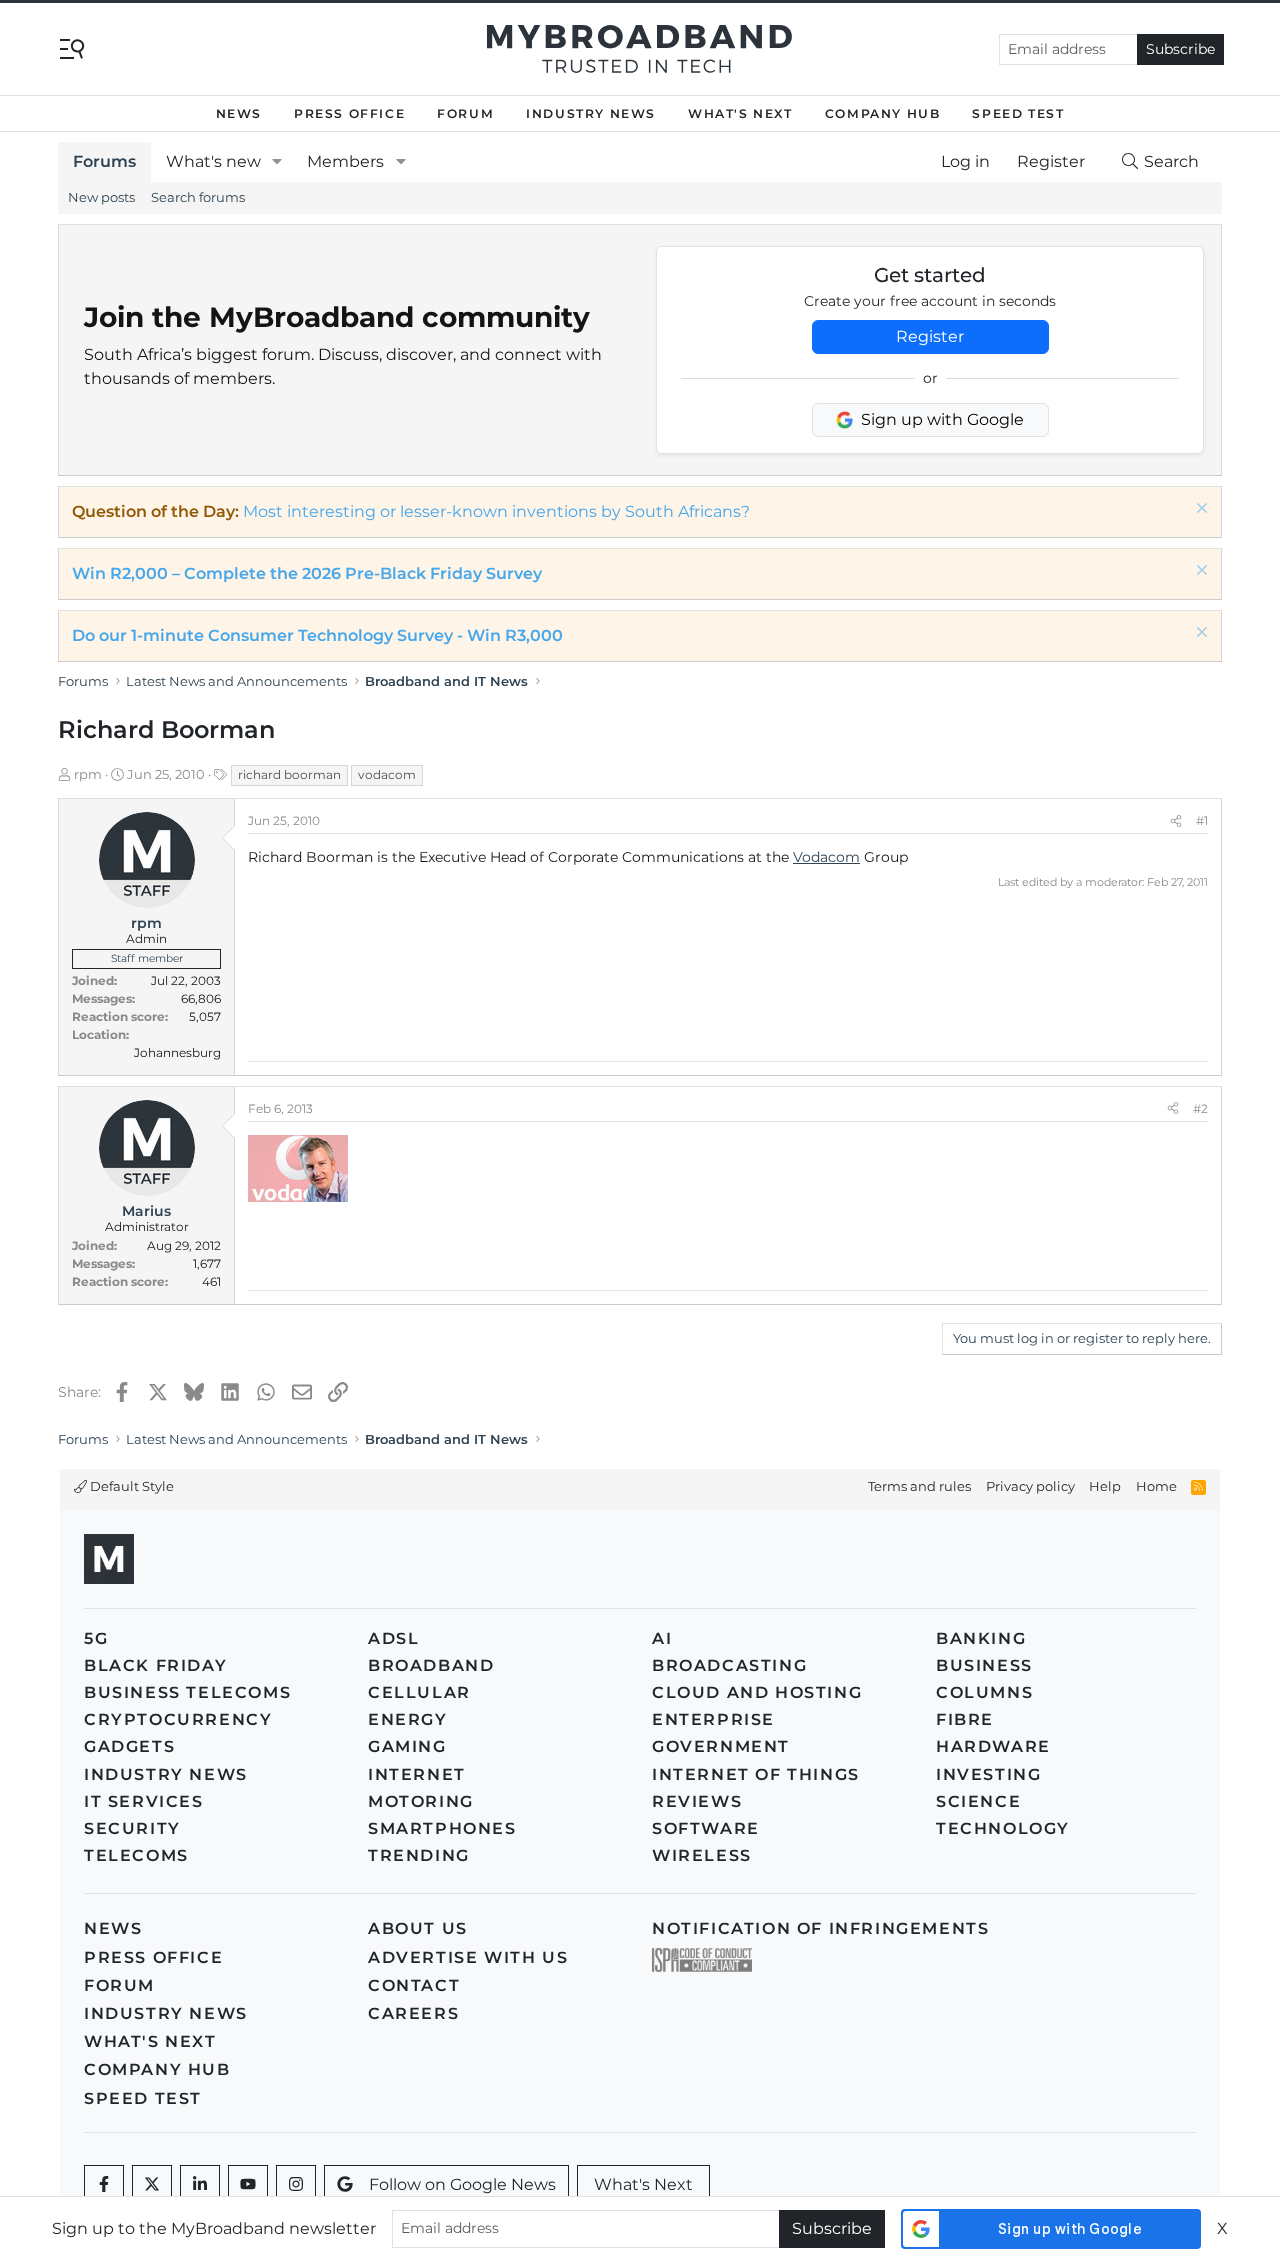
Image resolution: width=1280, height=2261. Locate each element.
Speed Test (1018, 113)
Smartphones (442, 1828)
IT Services (144, 1801)
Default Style (130, 1486)
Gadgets (129, 1746)
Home (1156, 1486)
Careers (413, 2013)
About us (418, 1928)
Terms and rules (919, 1486)
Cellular (419, 1692)
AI (662, 1638)
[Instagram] (296, 2185)
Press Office (349, 113)
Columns (984, 1692)
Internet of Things (756, 1774)
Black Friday (155, 1665)
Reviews (697, 1801)
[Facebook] (104, 2185)
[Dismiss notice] (1199, 510)
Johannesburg (177, 1052)
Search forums (198, 197)
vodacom (387, 774)
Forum (465, 113)
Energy (408, 1719)
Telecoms (136, 1855)
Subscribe (1180, 49)
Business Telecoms (187, 1692)
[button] (277, 162)
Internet (417, 1774)
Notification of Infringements (820, 1928)
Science (978, 1801)
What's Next (740, 113)
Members (345, 161)
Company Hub (883, 113)
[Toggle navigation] (72, 47)
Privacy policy (1030, 1486)
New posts (101, 197)
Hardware (993, 1746)
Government (721, 1746)
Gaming (407, 1746)
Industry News (591, 113)
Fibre (965, 1719)
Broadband (431, 1665)
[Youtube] (248, 2185)
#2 (1200, 1108)
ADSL (393, 1638)
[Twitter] (152, 2185)
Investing (988, 1774)
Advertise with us (468, 1957)
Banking (981, 1638)
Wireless (702, 1855)
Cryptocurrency (178, 1719)
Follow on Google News (462, 2184)
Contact (414, 1985)
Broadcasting (729, 1665)
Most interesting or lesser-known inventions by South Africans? (496, 511)
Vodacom (826, 857)
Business (984, 1665)
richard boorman (289, 774)
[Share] (1176, 821)
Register (930, 336)
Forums (104, 161)
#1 (1202, 820)
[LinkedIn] (200, 2185)
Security (132, 1828)
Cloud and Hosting (757, 1692)
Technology (1003, 1828)
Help (1105, 1486)
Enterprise (713, 1719)
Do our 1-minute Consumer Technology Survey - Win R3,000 (317, 635)
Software (706, 1828)
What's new (213, 161)
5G (96, 1638)
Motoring (421, 1801)
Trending (419, 1855)
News (239, 113)
